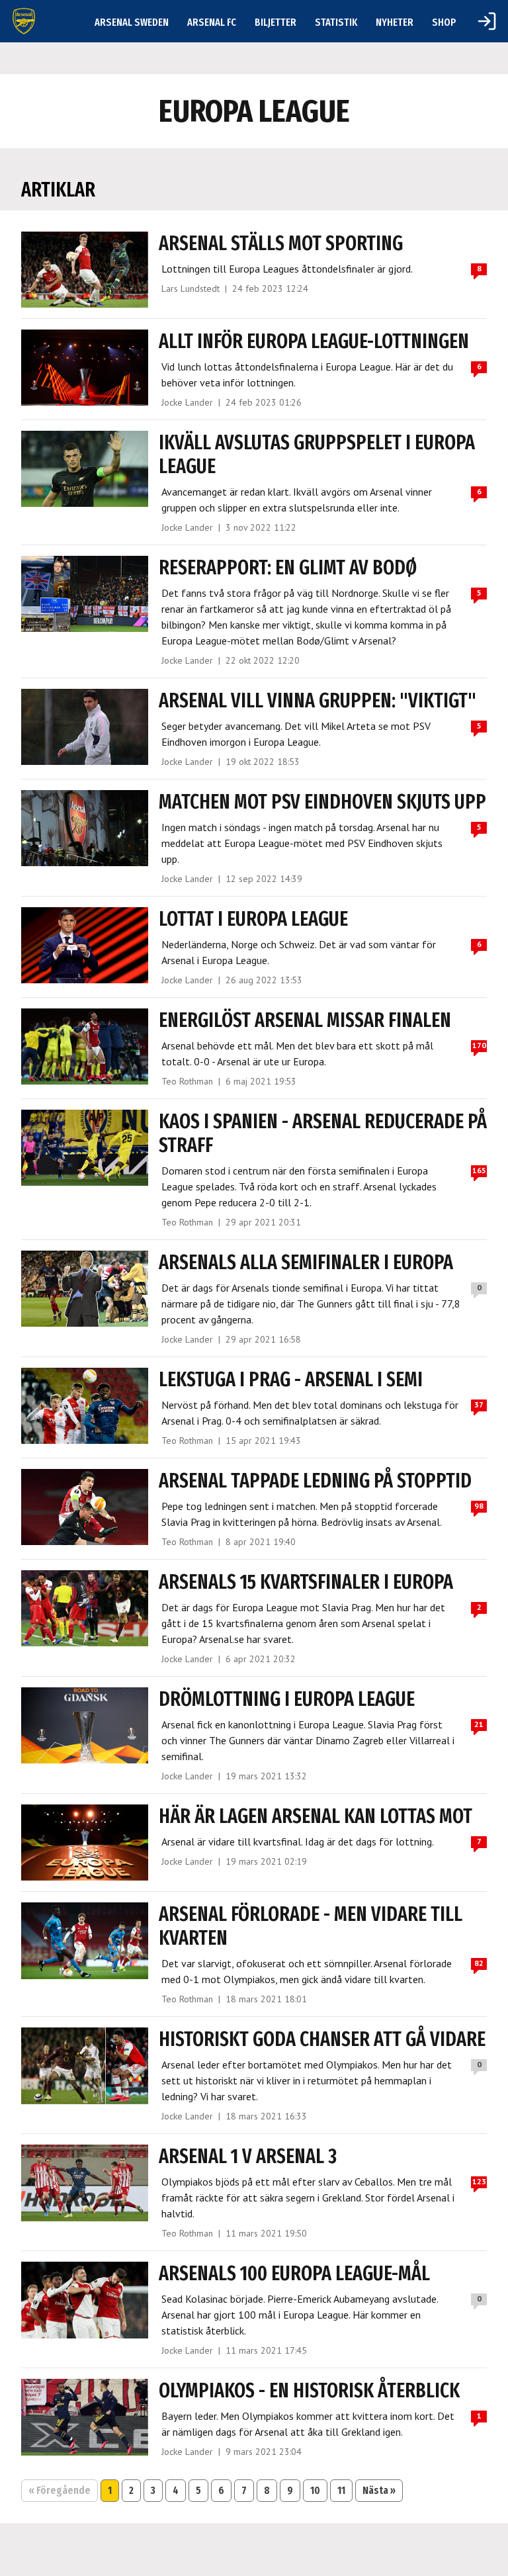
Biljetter (275, 22)
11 (341, 2490)
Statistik (336, 22)
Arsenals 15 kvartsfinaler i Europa (306, 1582)
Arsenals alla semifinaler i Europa (306, 1263)
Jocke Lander (187, 402)
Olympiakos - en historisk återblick (309, 2391)
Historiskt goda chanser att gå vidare (322, 2039)
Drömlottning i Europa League (287, 1699)
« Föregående (60, 2490)
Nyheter (395, 22)
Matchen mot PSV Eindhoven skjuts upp (322, 802)
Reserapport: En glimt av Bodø (288, 568)
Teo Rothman (187, 1081)
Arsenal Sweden (132, 22)
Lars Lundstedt (190, 289)
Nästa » (379, 2490)
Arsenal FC (212, 22)
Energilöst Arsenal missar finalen (305, 1020)
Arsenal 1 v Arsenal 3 (248, 2156)
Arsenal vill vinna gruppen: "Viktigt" (317, 701)
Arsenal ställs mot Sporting (281, 244)
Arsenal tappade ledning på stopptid (315, 1481)
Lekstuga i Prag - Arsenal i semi (291, 1380)
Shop (444, 22)
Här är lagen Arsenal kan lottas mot (316, 1816)
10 (315, 2490)
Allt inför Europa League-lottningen (314, 341)
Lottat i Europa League (253, 919)
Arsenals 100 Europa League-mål (294, 2274)
